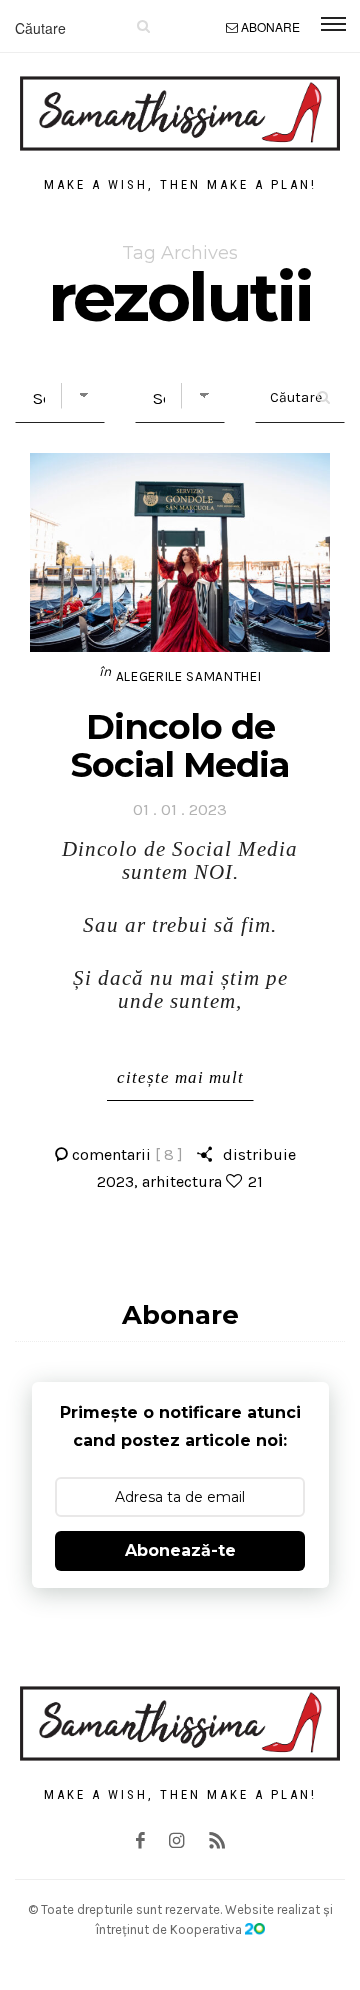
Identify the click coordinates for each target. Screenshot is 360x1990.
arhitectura (182, 1181)
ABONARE (270, 26)
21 (255, 1181)
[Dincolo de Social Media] (180, 552)
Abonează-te (180, 1550)
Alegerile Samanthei (189, 676)
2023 (115, 1181)
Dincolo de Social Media (180, 745)
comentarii (127, 1154)
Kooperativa (207, 1929)
